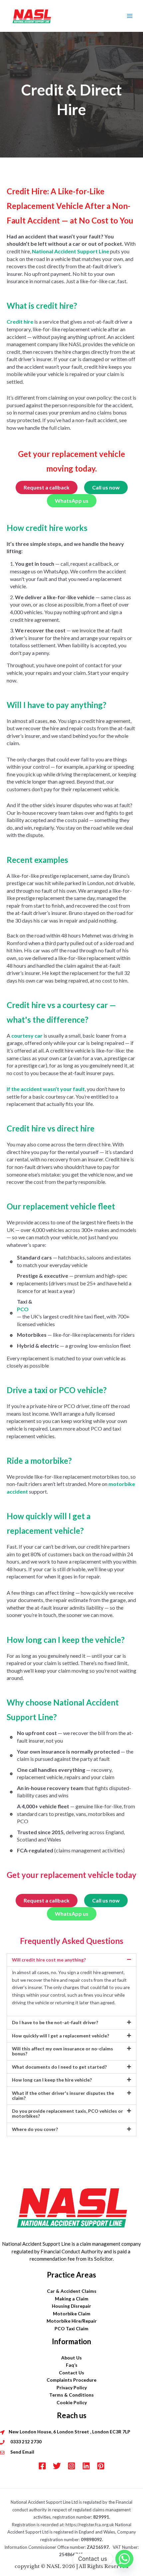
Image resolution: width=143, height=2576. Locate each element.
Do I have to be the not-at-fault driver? (55, 2022)
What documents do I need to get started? (59, 2067)
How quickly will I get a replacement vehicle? (61, 2036)
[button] (71, 1960)
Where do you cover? (35, 2129)
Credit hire (20, 322)
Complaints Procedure (71, 2380)
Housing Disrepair (71, 2306)
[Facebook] (42, 2466)
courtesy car (27, 1035)
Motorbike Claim (72, 2314)
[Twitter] (57, 2466)
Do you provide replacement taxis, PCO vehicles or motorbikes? (68, 2113)
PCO (23, 1309)
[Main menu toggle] (130, 16)
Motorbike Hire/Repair (72, 2321)
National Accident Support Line (71, 251)
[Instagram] (71, 2466)
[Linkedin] (86, 2466)
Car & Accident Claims (72, 2291)
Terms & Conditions (71, 2395)
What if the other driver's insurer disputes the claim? (63, 2095)
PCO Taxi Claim (71, 2328)
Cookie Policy (72, 2402)
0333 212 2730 (26, 2442)
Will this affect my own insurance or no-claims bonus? (63, 2051)
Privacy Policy (72, 2387)
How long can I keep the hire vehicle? (52, 2080)
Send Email (22, 2452)
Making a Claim (72, 2299)
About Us (71, 2358)
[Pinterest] (101, 2466)
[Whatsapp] (124, 2559)
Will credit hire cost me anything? (49, 1960)
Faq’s (72, 2365)
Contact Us (71, 2373)
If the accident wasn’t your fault (46, 1089)
